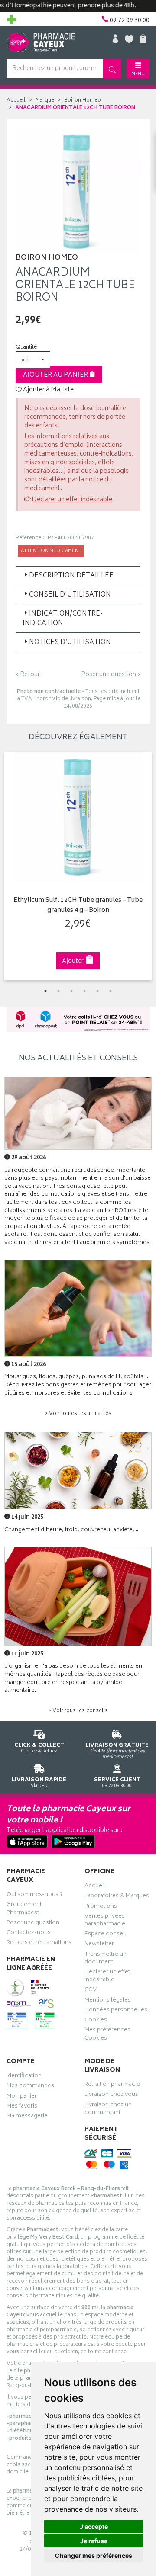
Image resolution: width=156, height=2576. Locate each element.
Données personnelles (116, 2011)
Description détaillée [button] (71, 576)
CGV (91, 1991)
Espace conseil (105, 1935)
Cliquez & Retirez (39, 1748)
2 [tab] (58, 991)
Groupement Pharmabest (24, 1909)
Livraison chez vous (111, 2095)
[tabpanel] (78, 866)
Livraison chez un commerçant (108, 2110)
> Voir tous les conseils (78, 1711)
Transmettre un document (106, 1959)
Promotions (101, 1907)
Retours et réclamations (39, 1944)
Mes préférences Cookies (107, 2035)
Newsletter (99, 1945)
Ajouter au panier (56, 375)
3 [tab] (71, 991)
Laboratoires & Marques (117, 1897)
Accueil (16, 101)
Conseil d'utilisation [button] (70, 595)
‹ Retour (28, 675)
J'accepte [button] (94, 2526)
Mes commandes (30, 2087)
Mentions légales (108, 2001)
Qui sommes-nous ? (35, 1896)
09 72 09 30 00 (117, 1782)
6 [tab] (110, 991)
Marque (45, 101)
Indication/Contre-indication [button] (63, 619)
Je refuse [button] (94, 2541)
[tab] (78, 576)
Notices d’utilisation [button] (70, 643)
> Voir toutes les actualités (78, 1414)
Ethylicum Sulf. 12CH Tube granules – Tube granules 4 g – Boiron (78, 906)
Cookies (96, 2021)
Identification (24, 2077)
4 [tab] (84, 991)
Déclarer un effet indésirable (72, 500)
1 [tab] (45, 991)
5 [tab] (97, 991)
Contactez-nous (29, 1934)
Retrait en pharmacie (112, 2085)
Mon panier (22, 2097)
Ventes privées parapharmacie (105, 1921)
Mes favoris (22, 2107)
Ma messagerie (27, 2117)
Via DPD (39, 1782)
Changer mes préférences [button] (94, 2555)
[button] (33, 360)
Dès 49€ (117, 1751)
